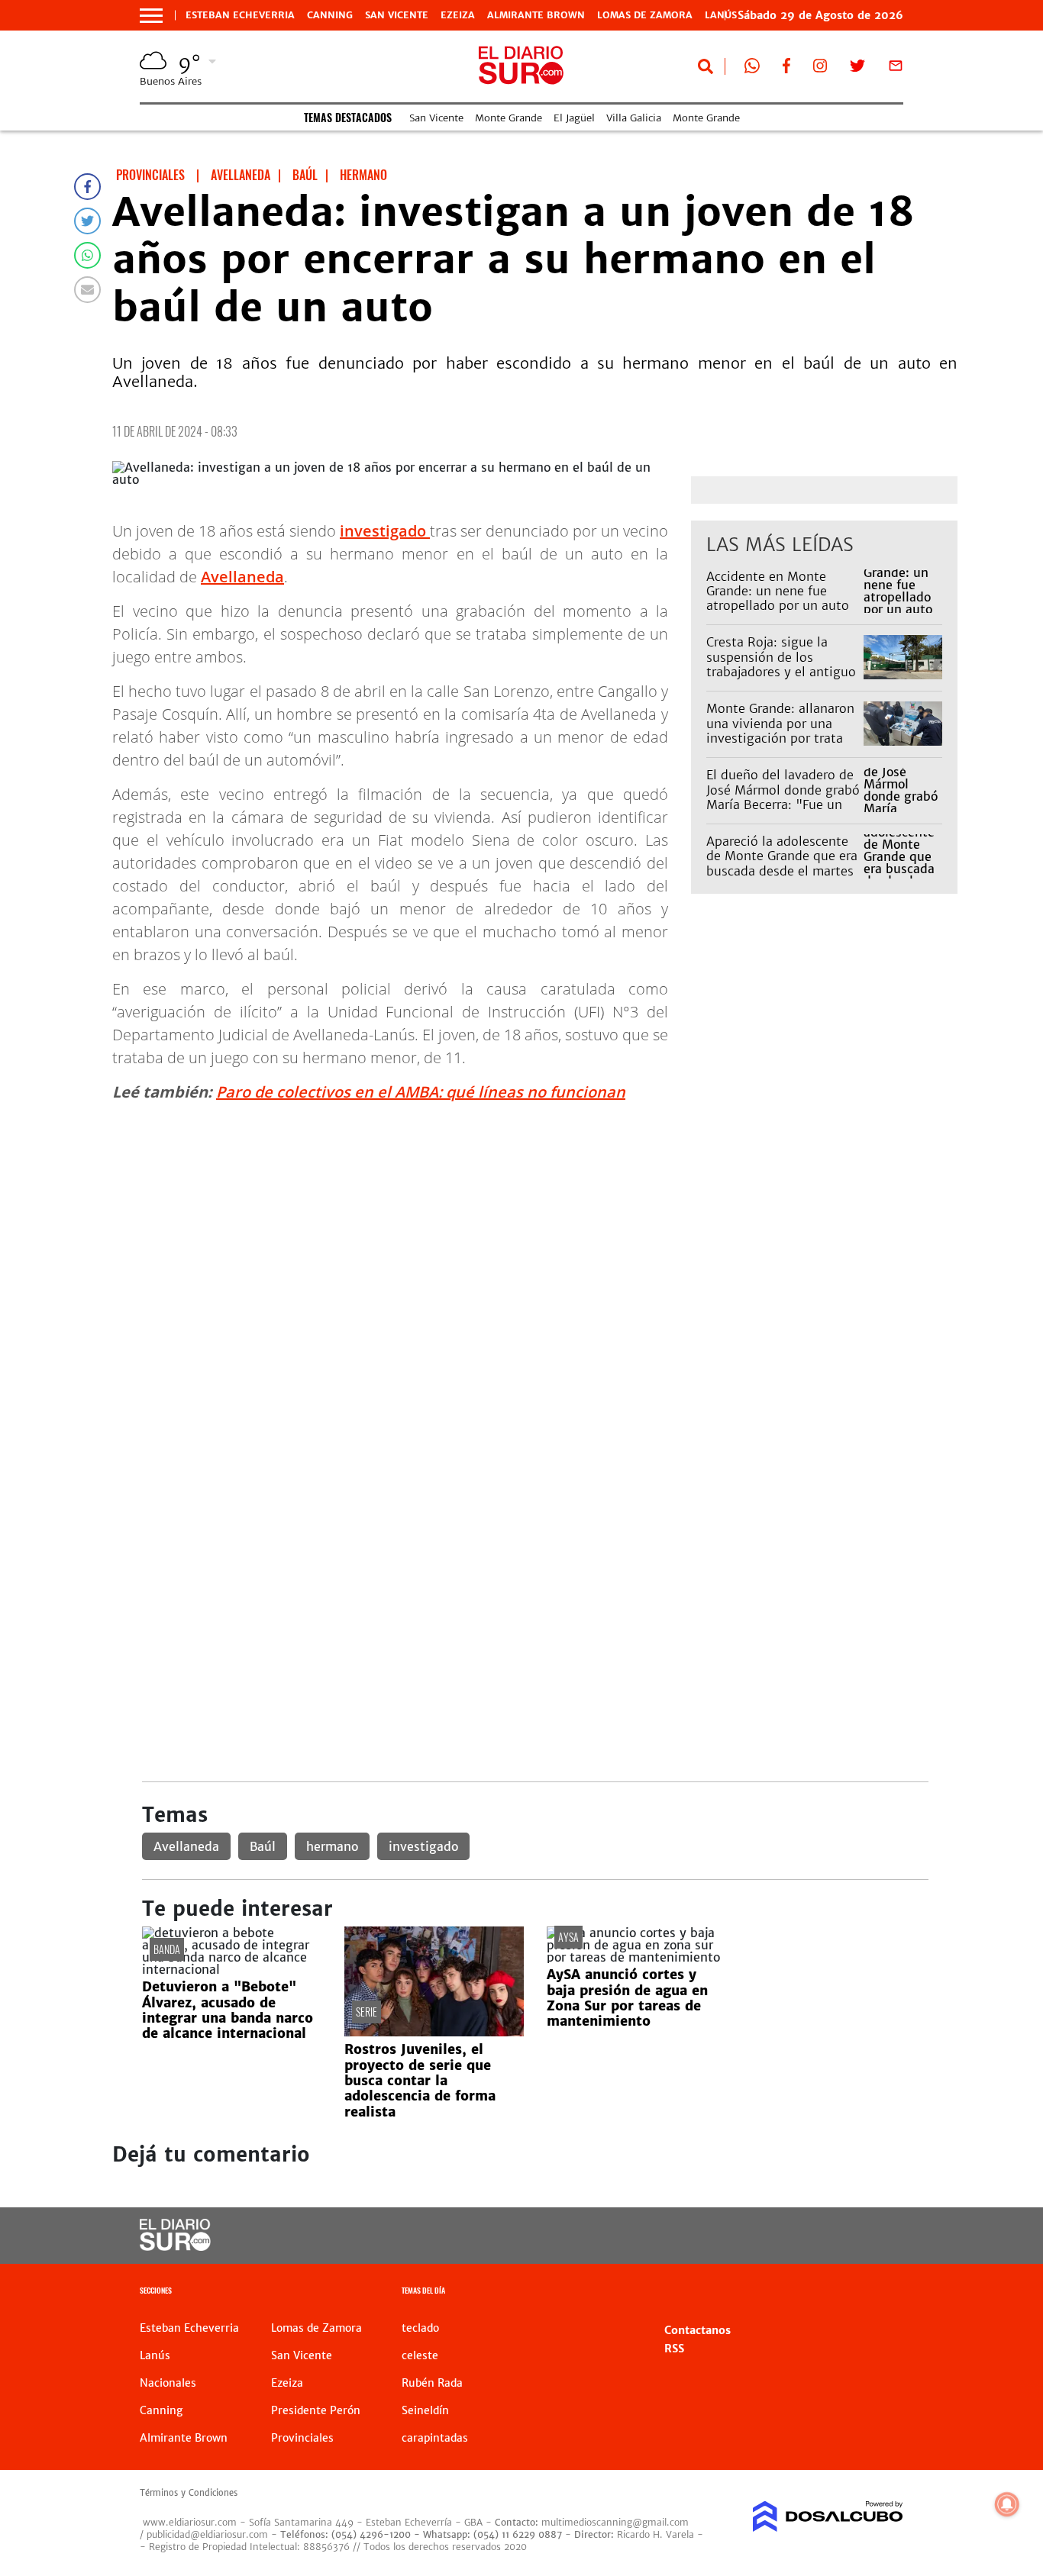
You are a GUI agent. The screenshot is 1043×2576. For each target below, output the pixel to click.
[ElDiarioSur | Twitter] (857, 69)
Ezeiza (458, 15)
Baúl (263, 1846)
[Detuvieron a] (232, 1969)
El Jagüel (574, 118)
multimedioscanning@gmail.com (615, 2522)
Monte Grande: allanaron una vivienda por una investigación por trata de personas (780, 730)
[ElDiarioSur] (175, 2246)
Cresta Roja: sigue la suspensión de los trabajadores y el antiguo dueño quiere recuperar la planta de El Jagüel (783, 671)
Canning (330, 15)
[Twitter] (87, 221)
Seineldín (425, 2410)
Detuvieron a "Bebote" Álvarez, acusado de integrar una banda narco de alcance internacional (228, 2010)
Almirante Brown (536, 15)
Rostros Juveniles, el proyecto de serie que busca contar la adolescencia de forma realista (420, 2081)
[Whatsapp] (87, 255)
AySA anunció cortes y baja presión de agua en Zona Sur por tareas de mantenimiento (627, 1998)
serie (367, 2012)
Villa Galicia (634, 118)
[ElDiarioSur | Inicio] (886, 2292)
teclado (420, 2328)
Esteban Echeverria (240, 15)
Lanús (155, 2355)
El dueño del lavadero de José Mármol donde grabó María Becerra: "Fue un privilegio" (783, 797)
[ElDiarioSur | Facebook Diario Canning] (786, 69)
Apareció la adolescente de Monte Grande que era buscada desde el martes (782, 856)
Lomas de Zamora (645, 15)
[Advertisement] (535, 1222)
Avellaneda (242, 577)
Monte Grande (509, 118)
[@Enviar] (87, 290)
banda (167, 1949)
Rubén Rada (432, 2383)
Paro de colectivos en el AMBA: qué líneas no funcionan (421, 1092)
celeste (420, 2355)
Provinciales (302, 2438)
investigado (385, 531)
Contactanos (697, 2330)
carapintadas (435, 2438)
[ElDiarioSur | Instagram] (820, 69)
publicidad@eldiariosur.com (207, 2534)
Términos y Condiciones (189, 2493)
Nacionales (168, 2383)
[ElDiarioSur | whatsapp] (752, 69)
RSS (674, 2349)
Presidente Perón (316, 2410)
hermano (332, 1846)
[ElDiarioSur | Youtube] (820, 2236)
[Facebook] (87, 187)
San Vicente (397, 15)
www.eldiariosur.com (190, 2522)
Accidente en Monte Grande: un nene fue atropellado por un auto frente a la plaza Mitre (778, 598)
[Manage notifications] (1007, 2504)
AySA (568, 1937)
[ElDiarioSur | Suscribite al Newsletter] (896, 69)
